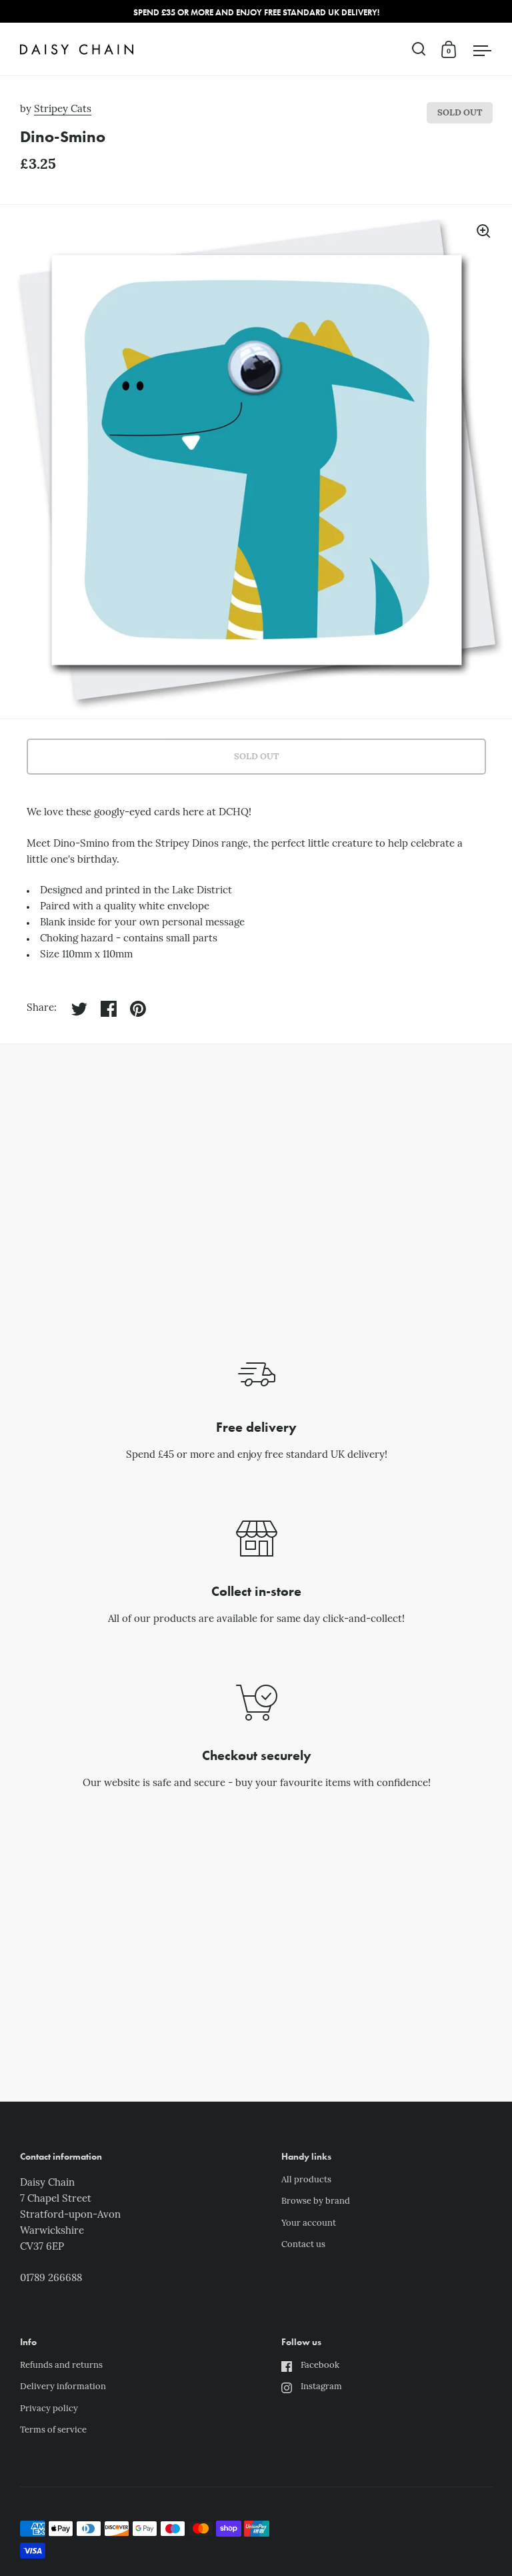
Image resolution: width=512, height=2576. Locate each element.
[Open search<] (419, 49)
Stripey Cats (63, 110)
